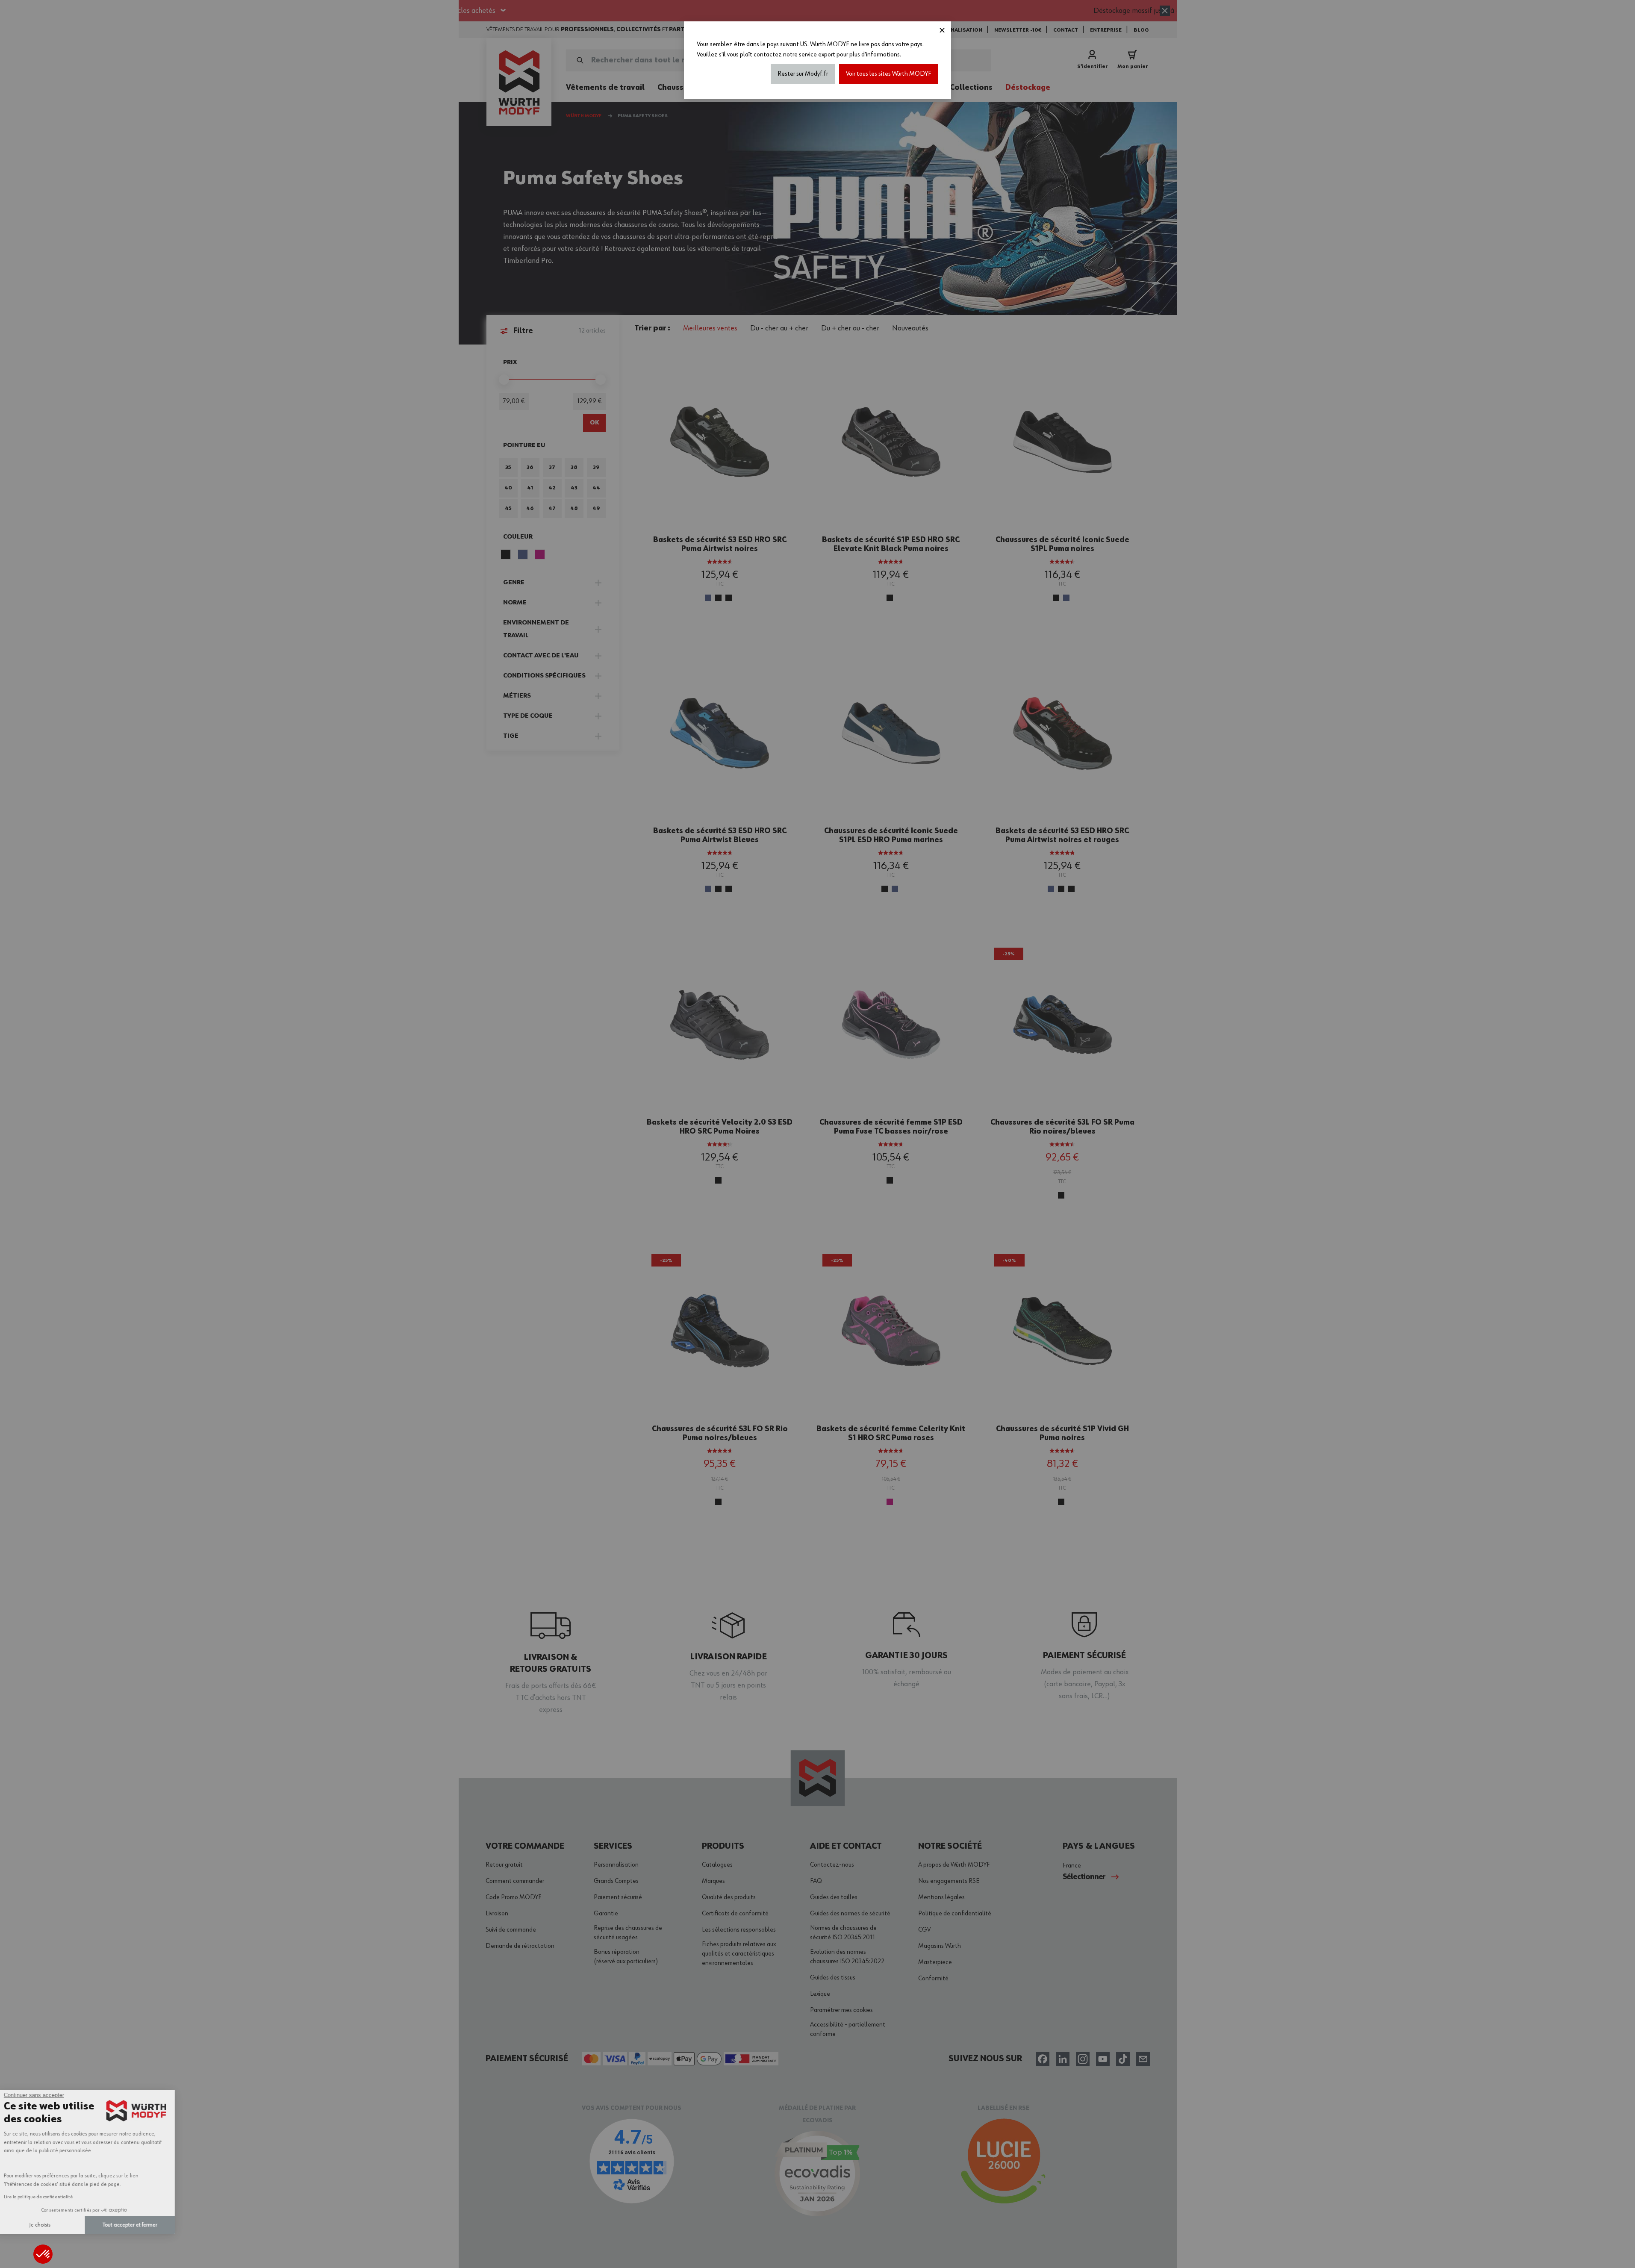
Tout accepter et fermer (143, 2225)
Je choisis (53, 2225)
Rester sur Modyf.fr (803, 74)
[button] (43, 2254)
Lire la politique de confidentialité (52, 2197)
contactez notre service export (794, 55)
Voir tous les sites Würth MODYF (889, 74)
